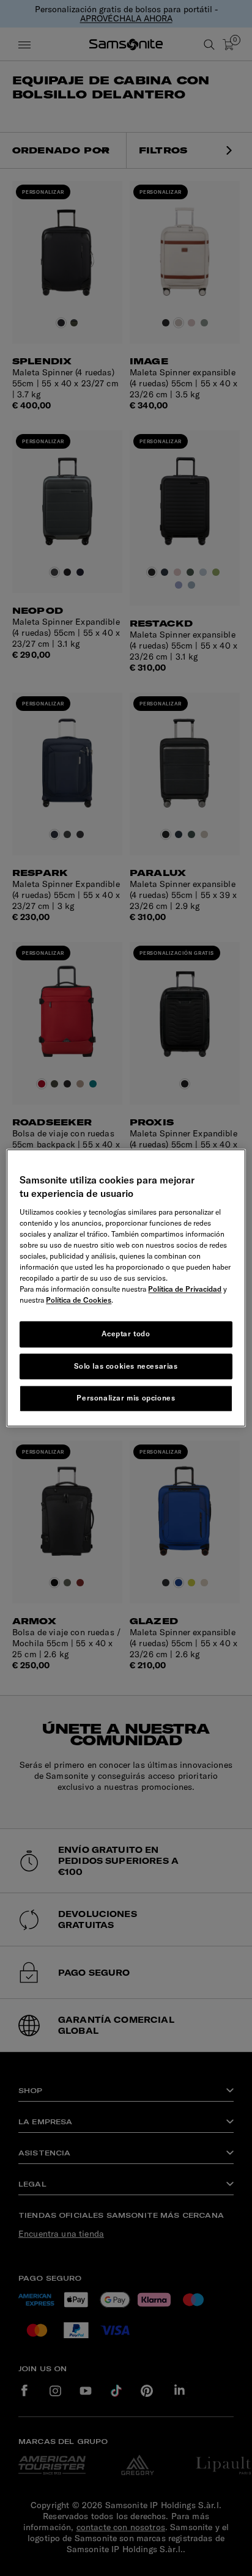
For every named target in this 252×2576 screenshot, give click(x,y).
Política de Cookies (79, 1300)
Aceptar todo (126, 1334)
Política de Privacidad (185, 1289)
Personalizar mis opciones (126, 1398)
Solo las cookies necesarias (126, 1366)
